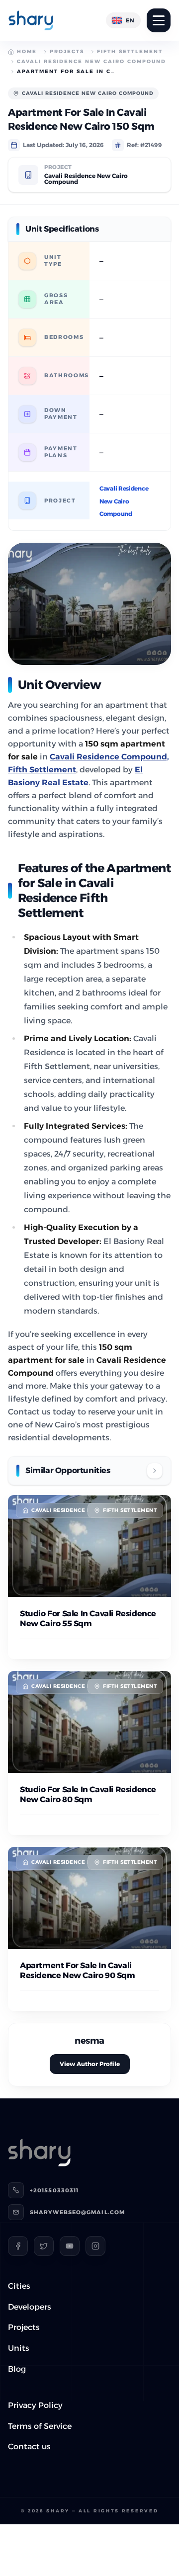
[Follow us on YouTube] (70, 2246)
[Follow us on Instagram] (95, 2246)
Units (19, 2348)
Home (27, 51)
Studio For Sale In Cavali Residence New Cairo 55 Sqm (88, 1619)
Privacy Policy (35, 2405)
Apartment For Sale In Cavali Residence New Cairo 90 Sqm (78, 1970)
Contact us (29, 2447)
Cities (19, 2286)
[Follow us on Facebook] (18, 2246)
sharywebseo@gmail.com (77, 2212)
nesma (89, 2041)
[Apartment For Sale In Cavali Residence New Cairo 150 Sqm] (89, 604)
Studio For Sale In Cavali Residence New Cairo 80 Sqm (88, 1794)
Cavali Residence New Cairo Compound (91, 61)
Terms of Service (40, 2426)
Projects (67, 51)
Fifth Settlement (130, 51)
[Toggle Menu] (159, 20)
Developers (30, 2307)
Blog (17, 2369)
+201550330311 (54, 2190)
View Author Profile (90, 2064)
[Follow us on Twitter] (44, 2246)
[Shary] (31, 20)
